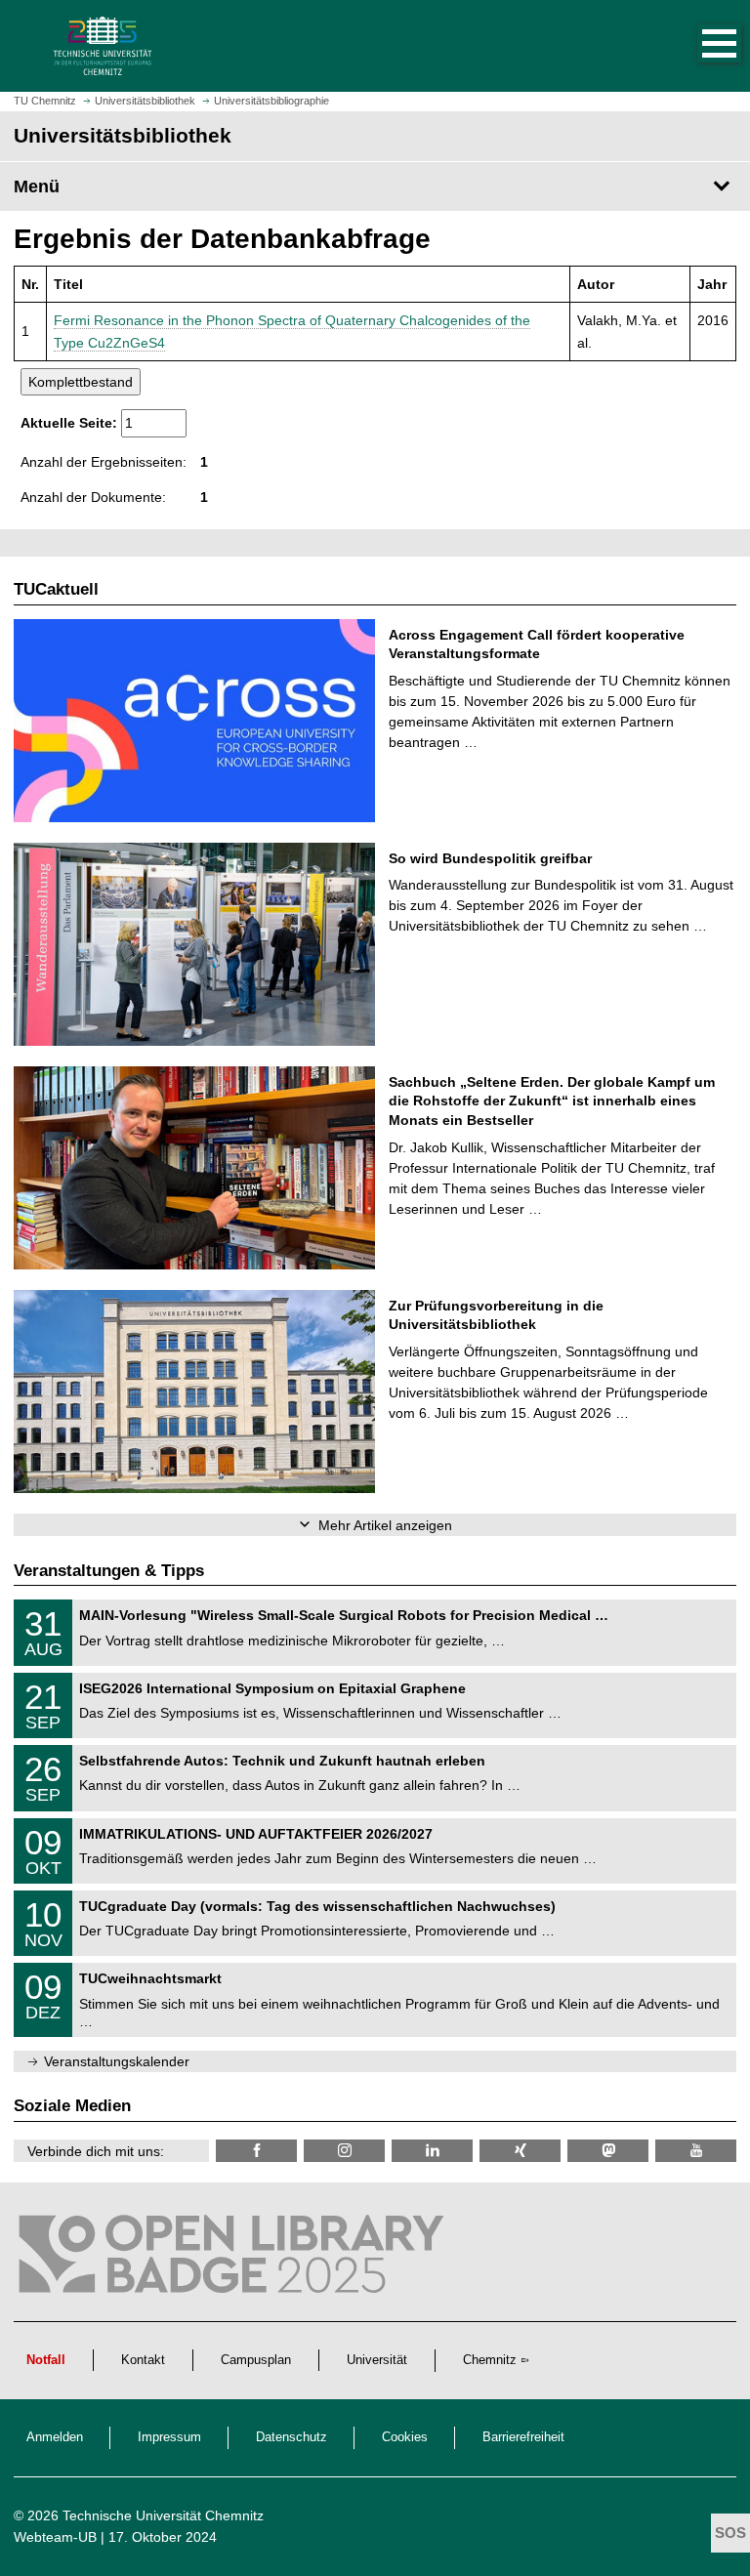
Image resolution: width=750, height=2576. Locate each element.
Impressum (169, 2437)
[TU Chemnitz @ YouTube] (696, 2151)
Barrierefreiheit (523, 2437)
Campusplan (256, 2360)
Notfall (46, 2360)
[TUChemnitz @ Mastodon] (608, 2151)
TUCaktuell (56, 589)
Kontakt (143, 2360)
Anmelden (55, 2437)
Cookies (405, 2437)
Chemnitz (490, 2360)
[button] (699, 46)
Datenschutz (292, 2437)
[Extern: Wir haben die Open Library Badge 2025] (234, 2259)
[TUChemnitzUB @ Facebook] (256, 2151)
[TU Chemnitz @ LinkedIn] (432, 2151)
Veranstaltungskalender (117, 2061)
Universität (377, 2360)
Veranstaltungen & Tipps (109, 1571)
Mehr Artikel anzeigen (385, 1525)
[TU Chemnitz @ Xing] (520, 2151)
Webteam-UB (55, 2537)
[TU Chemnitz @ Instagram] (344, 2151)
